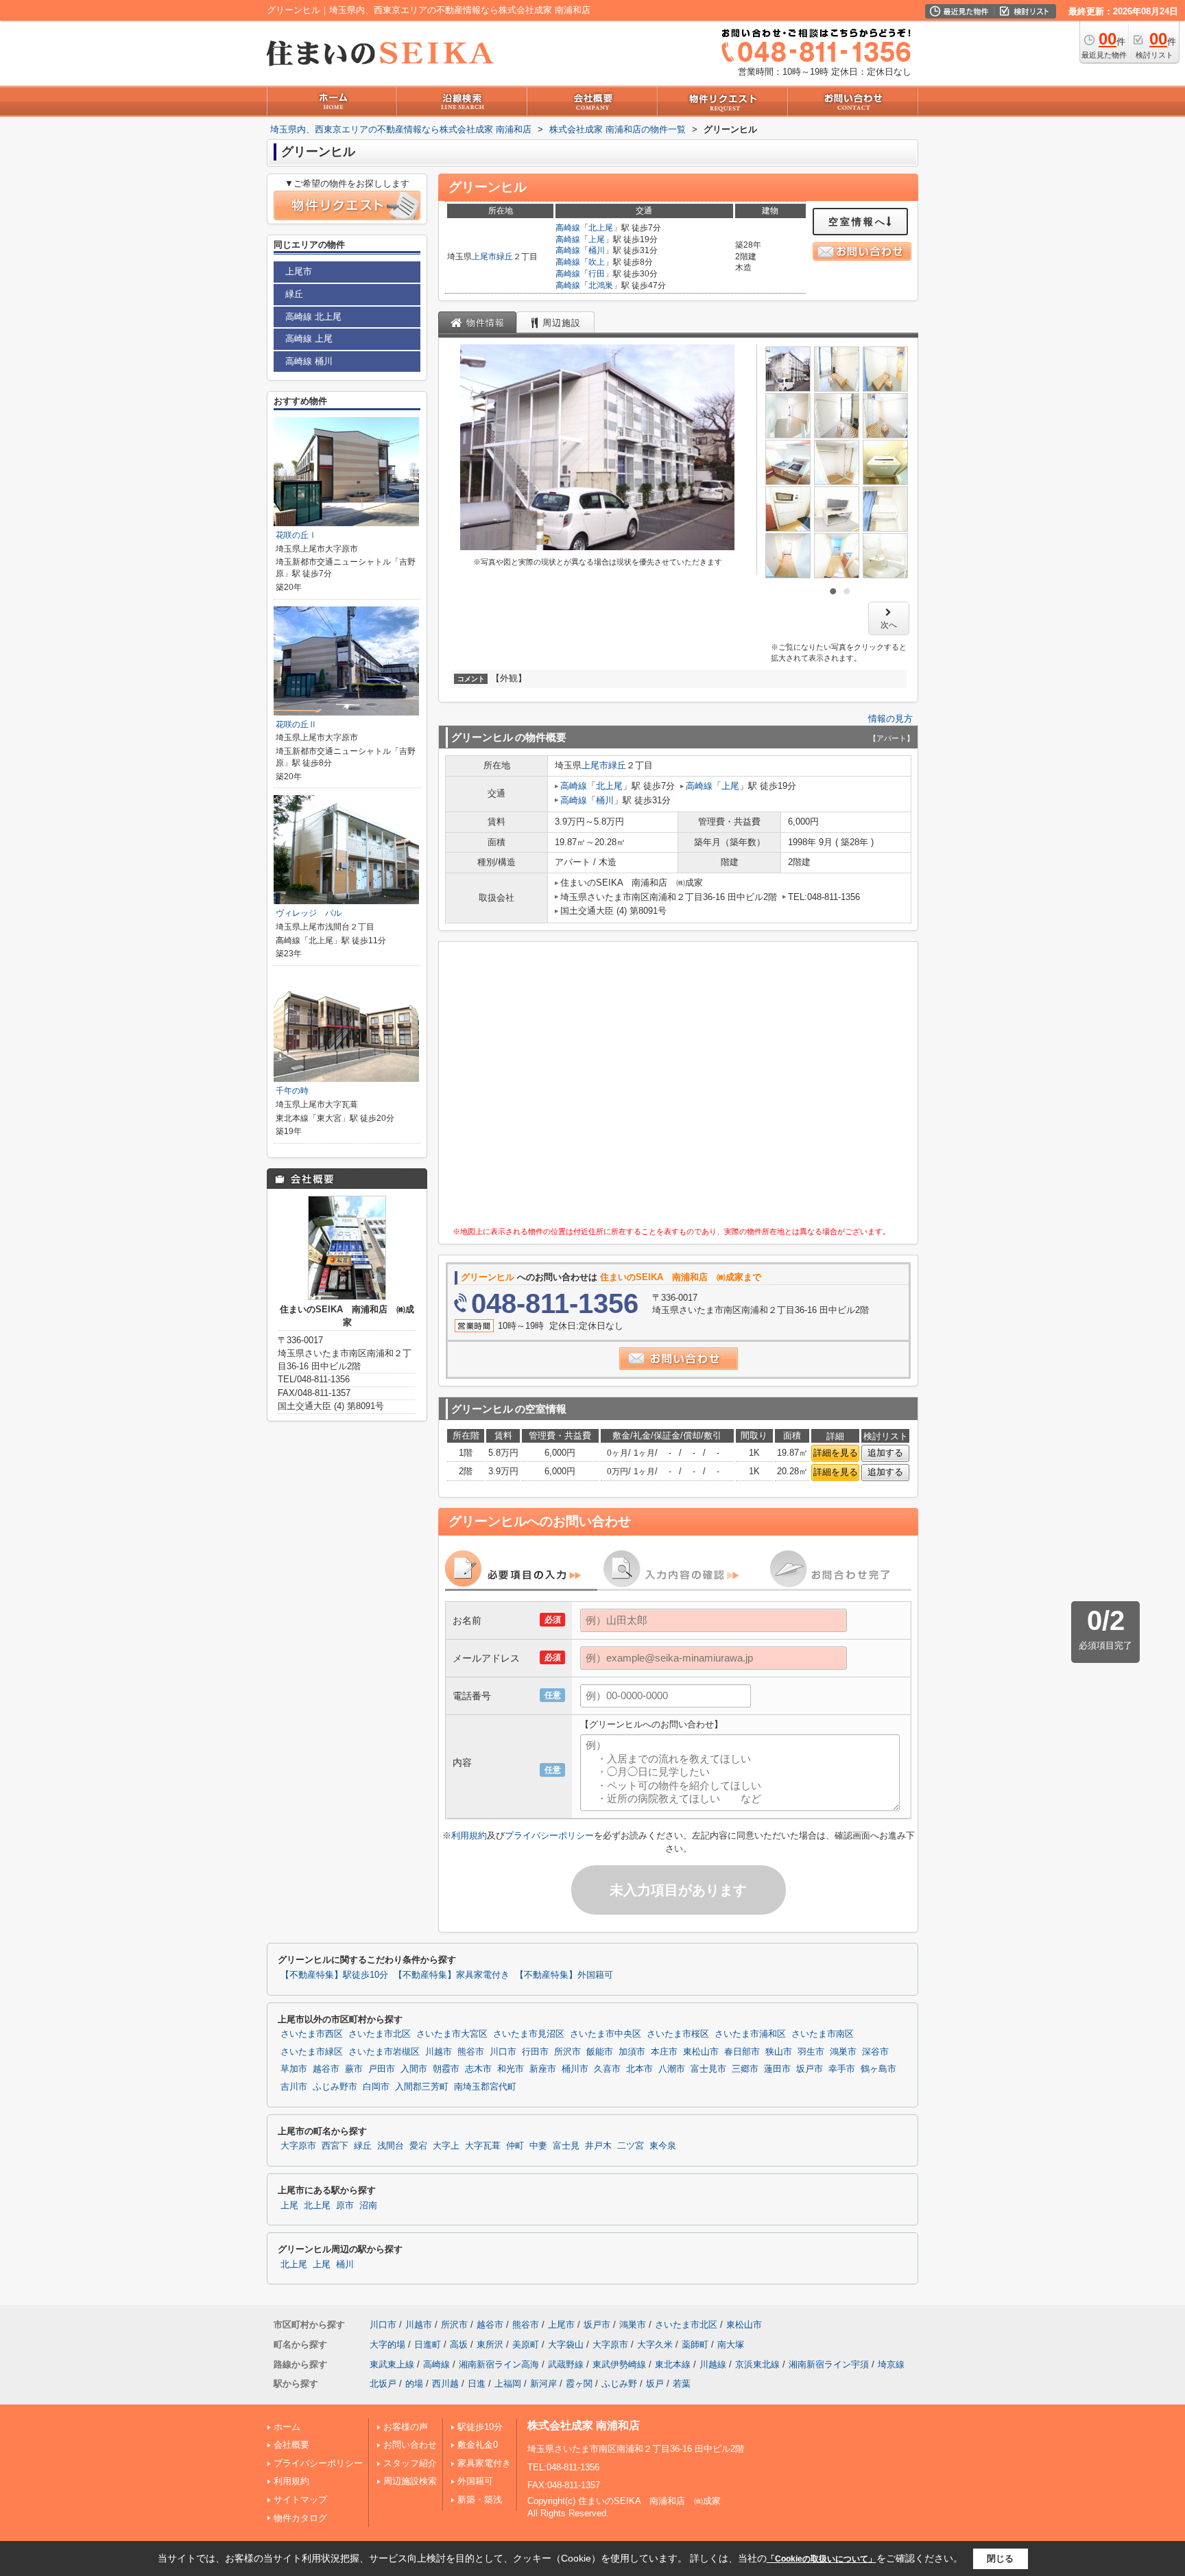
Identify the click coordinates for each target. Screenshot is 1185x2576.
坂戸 (655, 2384)
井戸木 (598, 2146)
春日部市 (742, 2052)
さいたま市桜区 (678, 2034)
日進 (477, 2384)
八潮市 (672, 2069)
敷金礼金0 (478, 2445)
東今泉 (663, 2146)
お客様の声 (406, 2427)
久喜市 (607, 2069)
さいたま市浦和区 (750, 2034)
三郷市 (745, 2069)
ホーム (287, 2427)
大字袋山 (566, 2344)
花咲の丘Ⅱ (296, 724)
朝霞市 (446, 2069)
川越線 (713, 2364)
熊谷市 (471, 2052)
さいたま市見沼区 (529, 2034)
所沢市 (567, 2052)
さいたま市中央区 (606, 2034)
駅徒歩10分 (480, 2427)
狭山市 (779, 2052)
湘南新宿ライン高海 (499, 2364)
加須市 (632, 2052)
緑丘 (505, 257)
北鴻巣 (601, 285)
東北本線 (673, 2364)
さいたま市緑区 (312, 2052)
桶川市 (575, 2069)
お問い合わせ (410, 2445)
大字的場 (387, 2344)
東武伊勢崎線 (619, 2364)
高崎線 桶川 (309, 361)
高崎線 (568, 228)
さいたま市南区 (823, 2034)
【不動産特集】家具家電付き (452, 1975)
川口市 (503, 2052)
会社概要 (291, 2445)
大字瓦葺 (483, 2146)
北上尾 (601, 228)
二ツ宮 (631, 2146)
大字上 (446, 2146)
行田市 (535, 2052)
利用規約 (469, 1835)
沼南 (368, 2206)
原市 (345, 2206)
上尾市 (484, 257)
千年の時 (292, 1091)
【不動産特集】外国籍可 (564, 1975)
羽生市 (811, 2052)
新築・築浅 (480, 2500)
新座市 (543, 2069)
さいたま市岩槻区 (384, 2052)
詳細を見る (836, 1453)
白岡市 (376, 2087)
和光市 (511, 2069)
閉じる (1000, 2559)
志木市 (478, 2069)
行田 (597, 274)
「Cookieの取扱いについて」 (822, 2559)
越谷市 (326, 2069)
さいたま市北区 (380, 2034)
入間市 (414, 2069)
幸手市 (842, 2069)
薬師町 (695, 2344)
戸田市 (382, 2069)
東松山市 (701, 2052)
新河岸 (543, 2384)
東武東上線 (392, 2364)
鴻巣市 (843, 2052)
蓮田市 (777, 2069)
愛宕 (418, 2146)
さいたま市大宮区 (452, 2034)
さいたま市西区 (312, 2034)
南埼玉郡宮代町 (485, 2087)
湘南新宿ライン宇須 (829, 2364)
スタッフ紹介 (410, 2463)
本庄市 (664, 2052)
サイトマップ (300, 2500)
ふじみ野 (619, 2384)
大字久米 (655, 2344)
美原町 (526, 2344)
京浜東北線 (757, 2364)
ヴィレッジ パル (309, 913)
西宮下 (335, 2146)
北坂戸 (383, 2384)
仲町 (515, 2146)
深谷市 (875, 2052)
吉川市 (294, 2087)
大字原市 (298, 2146)
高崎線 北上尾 (313, 317)
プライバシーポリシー (549, 1835)
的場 (414, 2384)
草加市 (294, 2069)
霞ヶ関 (579, 2384)
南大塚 (731, 2344)
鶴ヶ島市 (878, 2069)
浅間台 (391, 2146)
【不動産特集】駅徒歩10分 (334, 1975)
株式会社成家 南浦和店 (584, 2425)
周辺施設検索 (410, 2481)
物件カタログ (300, 2518)
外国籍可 (475, 2481)
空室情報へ (858, 222)
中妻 (538, 2146)
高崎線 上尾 (309, 339)
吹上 (597, 262)
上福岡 (508, 2384)
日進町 (428, 2344)
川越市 (439, 2052)
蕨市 (354, 2069)
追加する (885, 1453)
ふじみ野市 (335, 2087)
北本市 (639, 2069)
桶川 (597, 250)
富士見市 (708, 2069)
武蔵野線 (566, 2364)
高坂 (459, 2344)
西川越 (445, 2384)
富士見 (566, 2146)
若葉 (682, 2384)
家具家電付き (484, 2463)
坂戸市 (810, 2069)
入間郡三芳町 (422, 2087)
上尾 (597, 239)
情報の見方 (890, 719)
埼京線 (891, 2364)
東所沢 (490, 2344)
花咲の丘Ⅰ (296, 535)
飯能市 (600, 2052)
